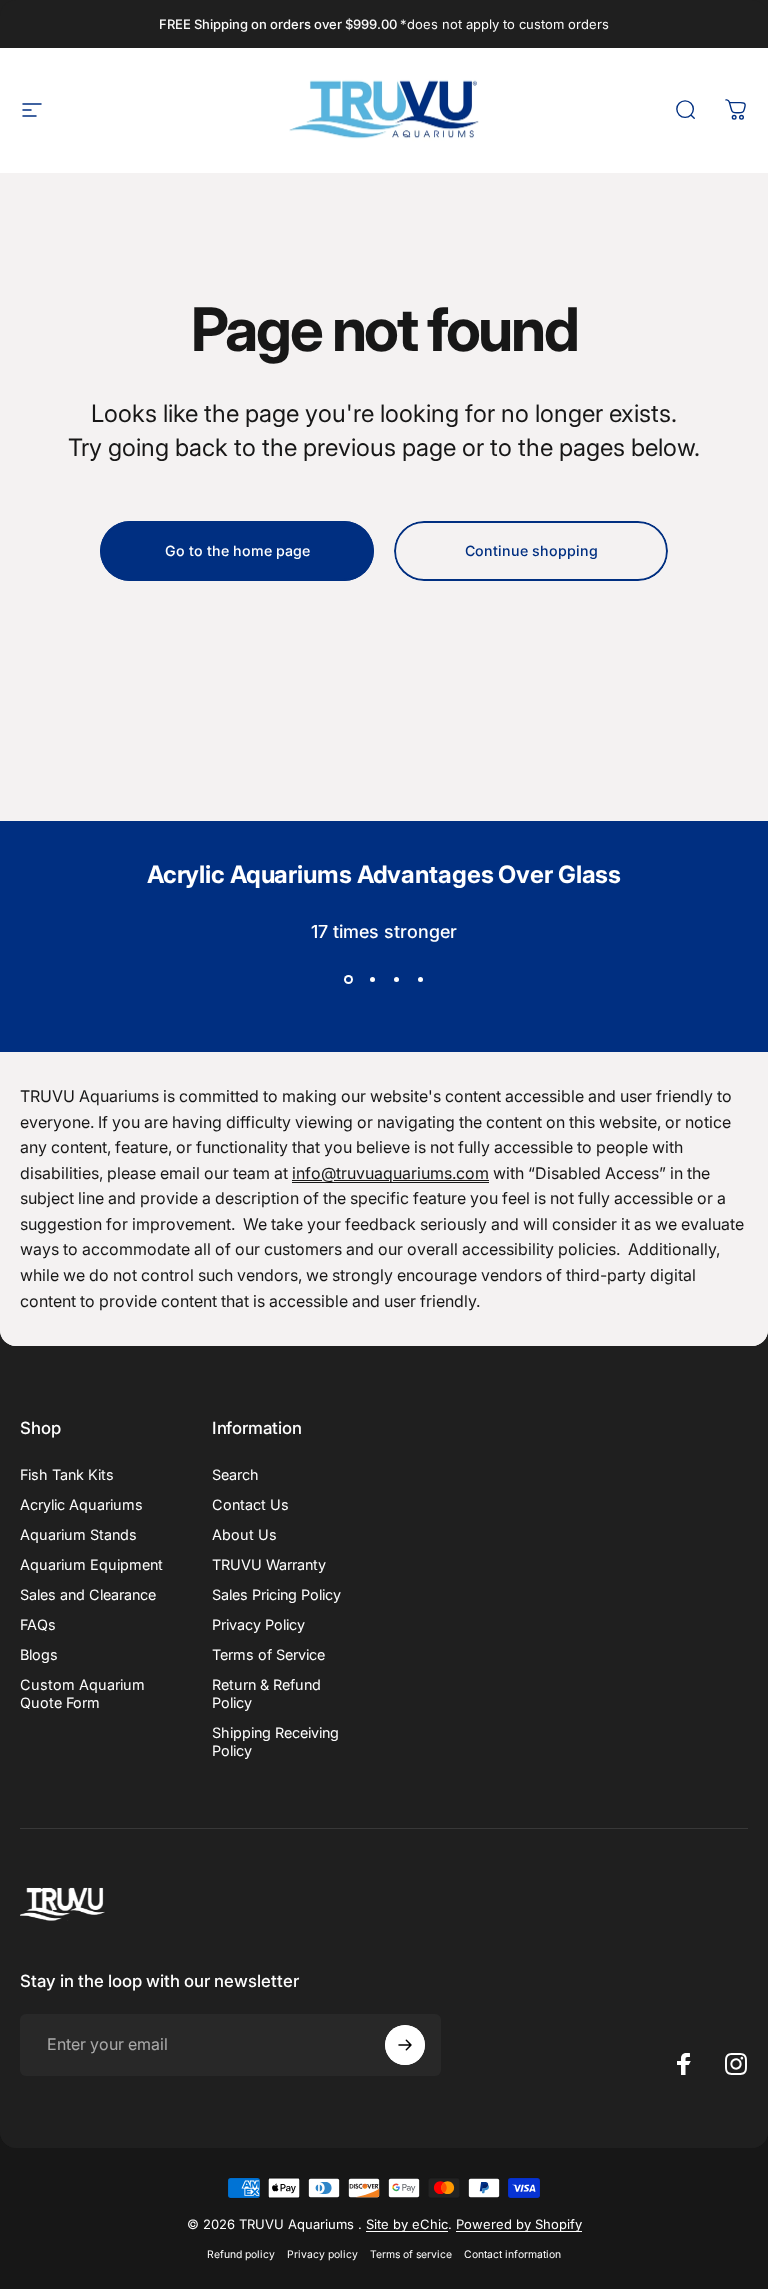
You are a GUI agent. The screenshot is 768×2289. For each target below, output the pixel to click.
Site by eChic (407, 2224)
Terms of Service (268, 1654)
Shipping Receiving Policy (275, 1741)
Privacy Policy (258, 1624)
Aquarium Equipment (91, 1564)
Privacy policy (322, 2254)
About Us (244, 1534)
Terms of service (411, 2254)
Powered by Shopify (519, 2224)
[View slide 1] (348, 980)
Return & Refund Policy (266, 1693)
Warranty (269, 1564)
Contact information (512, 2254)
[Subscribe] (405, 2045)
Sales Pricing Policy (276, 1594)
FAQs (38, 1624)
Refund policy (241, 2254)
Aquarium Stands (78, 1534)
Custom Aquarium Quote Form (82, 1693)
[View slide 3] (396, 980)
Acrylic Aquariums (81, 1504)
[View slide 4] (420, 980)
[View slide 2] (372, 980)
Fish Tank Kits (67, 1474)
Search (235, 1474)
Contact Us (250, 1504)
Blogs (39, 1654)
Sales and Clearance (88, 1594)
